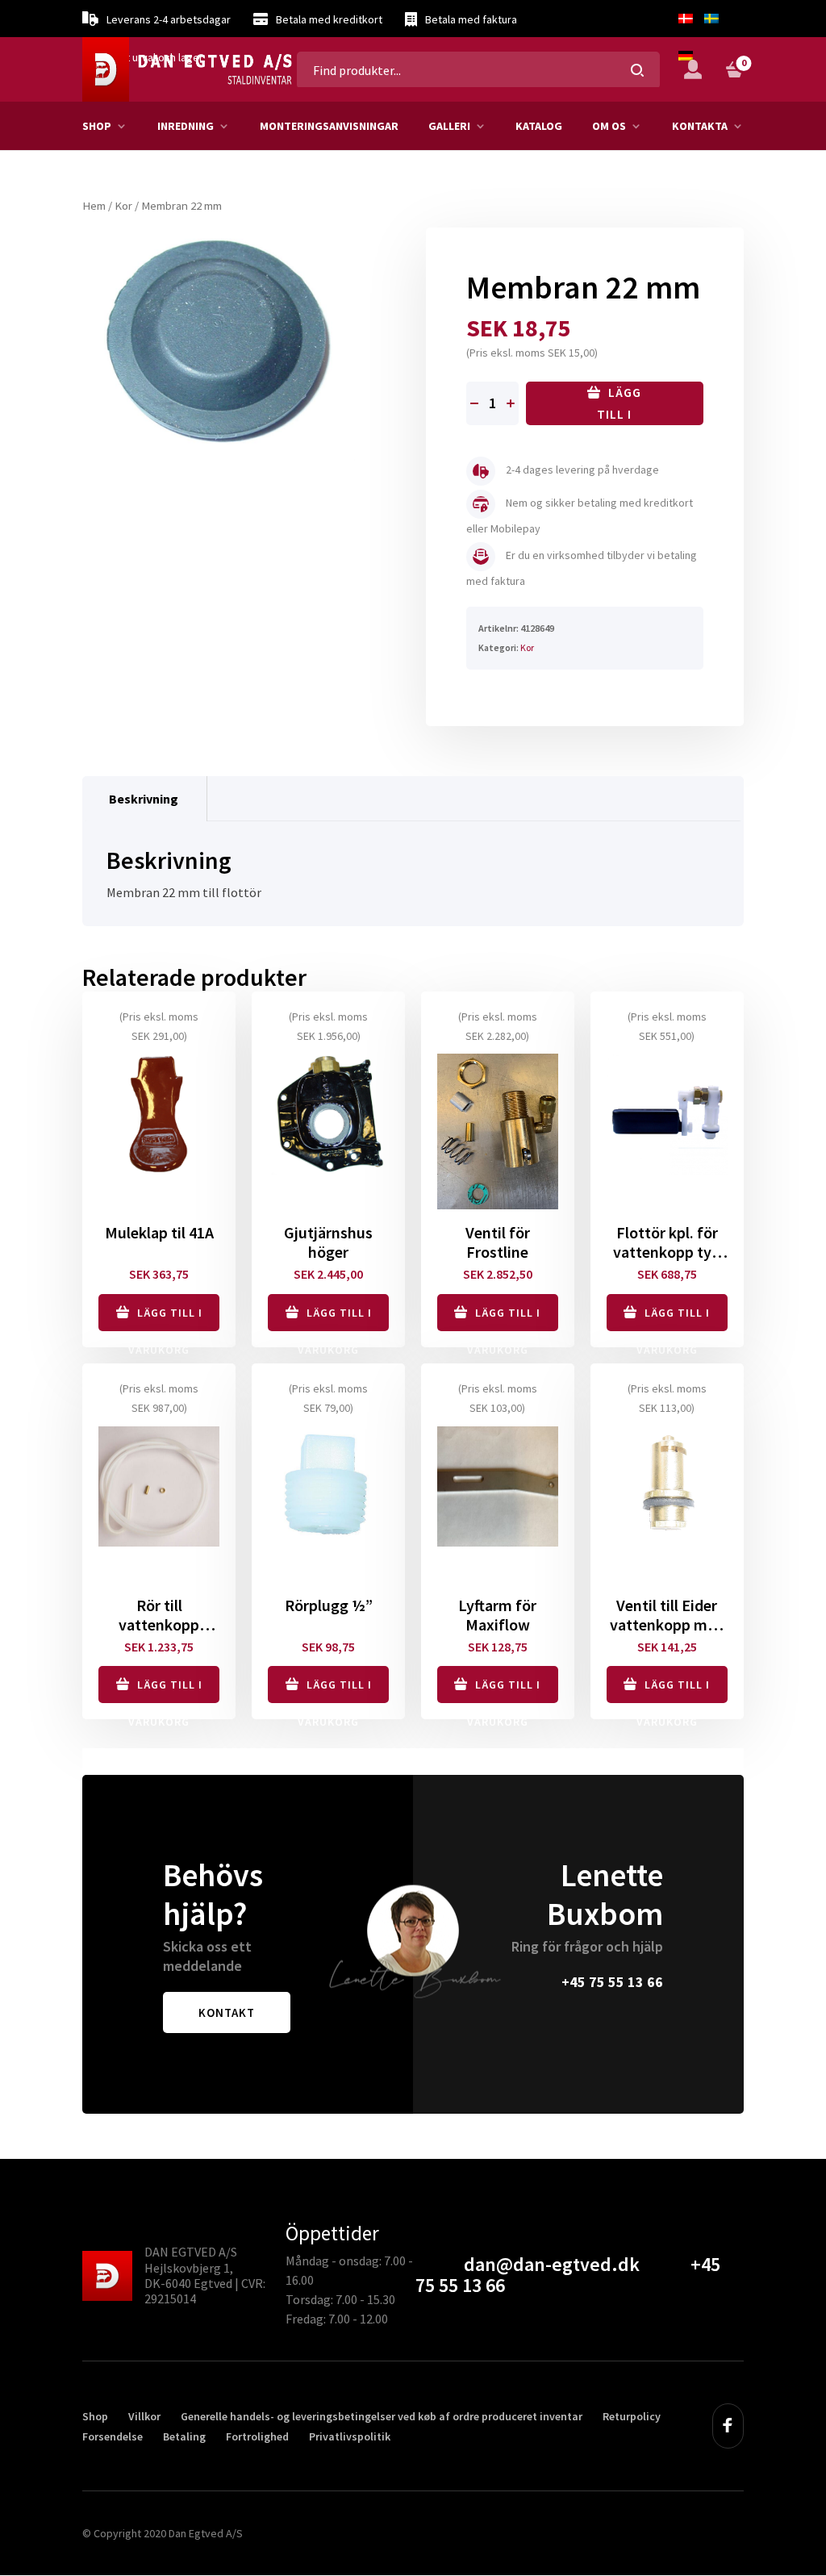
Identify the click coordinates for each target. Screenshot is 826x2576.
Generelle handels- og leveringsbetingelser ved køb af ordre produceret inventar (382, 2416)
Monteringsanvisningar (329, 126)
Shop (97, 126)
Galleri (449, 126)
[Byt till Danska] (686, 19)
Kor (123, 206)
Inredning (186, 126)
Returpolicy (632, 2416)
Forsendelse (113, 2436)
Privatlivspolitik (350, 2436)
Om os (609, 126)
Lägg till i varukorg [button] (165, 1318)
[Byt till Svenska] (711, 19)
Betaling (184, 2436)
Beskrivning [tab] (144, 799)
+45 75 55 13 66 (612, 1982)
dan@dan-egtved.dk (552, 2264)
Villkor (144, 2416)
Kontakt (227, 2012)
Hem (94, 206)
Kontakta (700, 126)
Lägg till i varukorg (615, 405)
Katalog (539, 126)
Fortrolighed (257, 2436)
